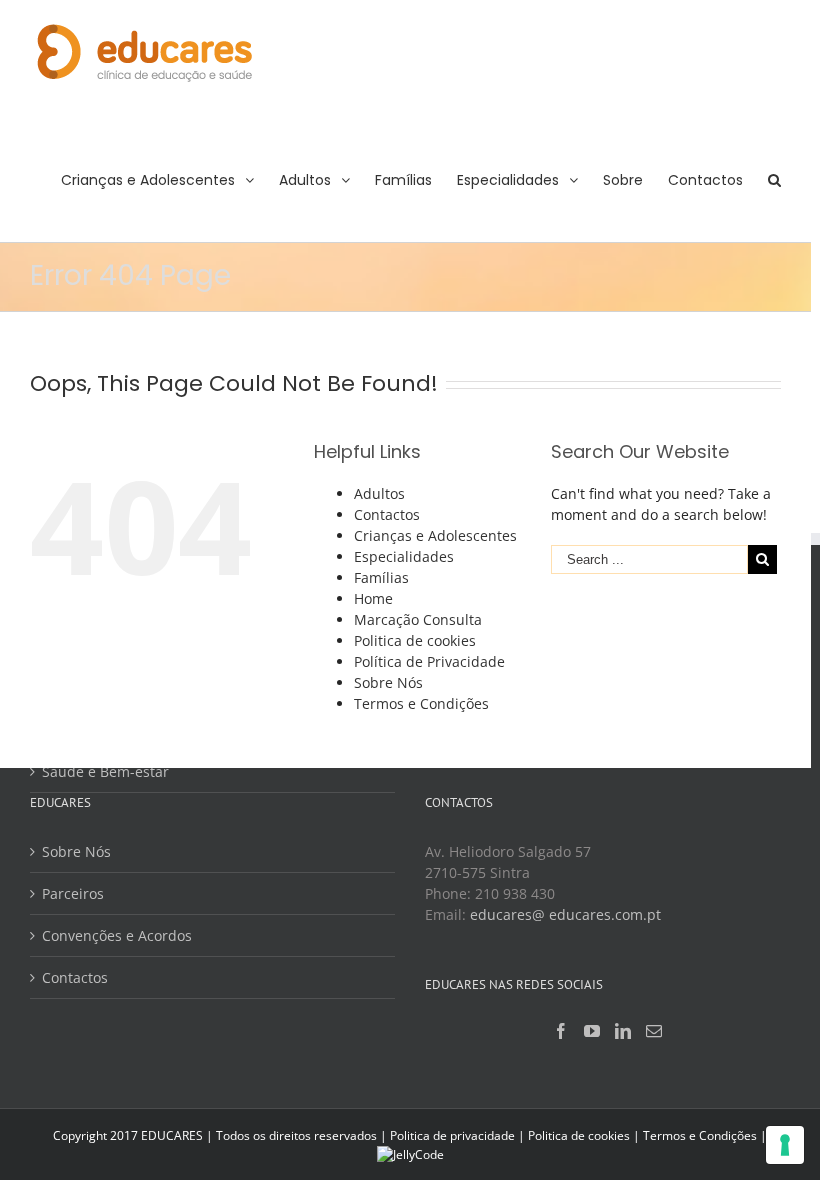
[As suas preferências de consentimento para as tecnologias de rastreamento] (785, 1145)
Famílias (381, 577)
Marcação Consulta (418, 619)
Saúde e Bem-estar (105, 771)
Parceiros (73, 893)
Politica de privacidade (452, 1135)
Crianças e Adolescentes (435, 535)
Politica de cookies (415, 640)
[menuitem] (170, 179)
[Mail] (654, 1031)
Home (373, 598)
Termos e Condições (421, 703)
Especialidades (404, 556)
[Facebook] (561, 1031)
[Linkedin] (623, 1031)
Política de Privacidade (429, 661)
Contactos (387, 514)
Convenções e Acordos (117, 935)
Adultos (379, 493)
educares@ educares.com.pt (565, 914)
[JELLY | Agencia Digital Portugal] (410, 1153)
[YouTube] (592, 1031)
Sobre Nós (388, 682)
